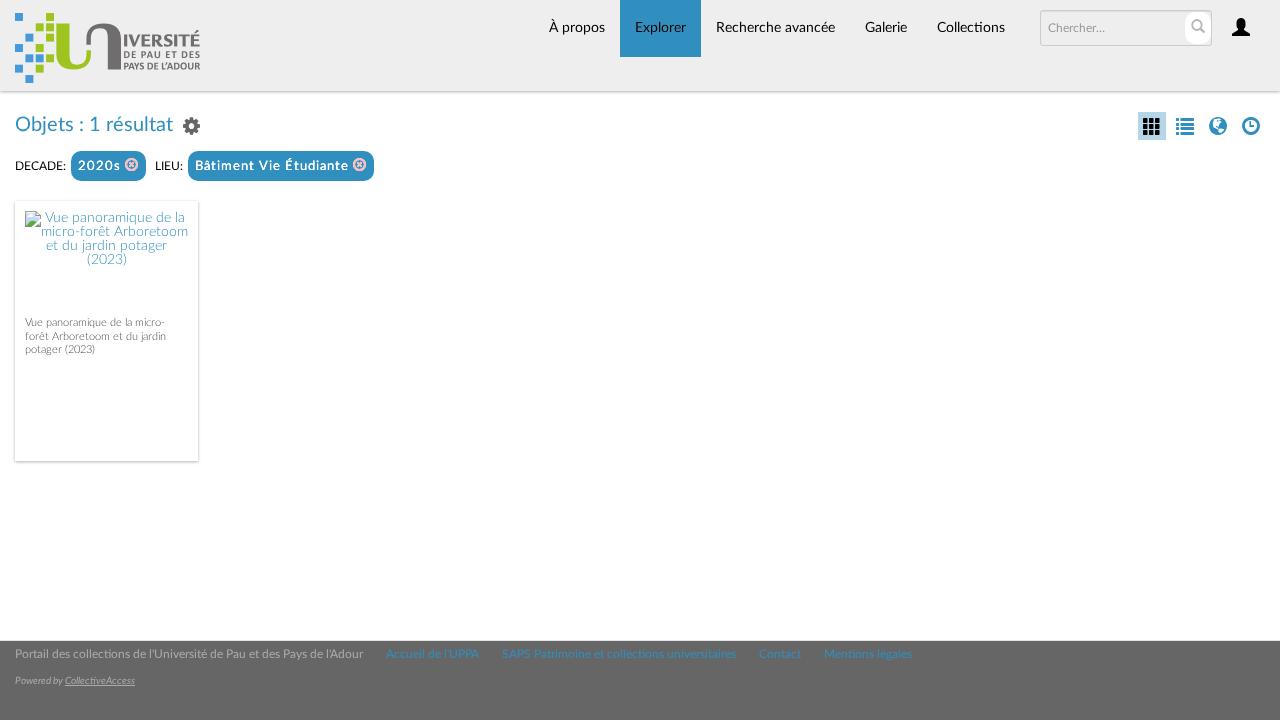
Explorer (660, 28)
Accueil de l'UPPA (432, 654)
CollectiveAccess (100, 681)
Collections (971, 28)
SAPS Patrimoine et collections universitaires (619, 654)
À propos (577, 28)
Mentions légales (868, 654)
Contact (780, 654)
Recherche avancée (775, 28)
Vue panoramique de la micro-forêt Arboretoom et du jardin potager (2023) (95, 335)
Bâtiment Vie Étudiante (274, 166)
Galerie (886, 28)
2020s (101, 166)
